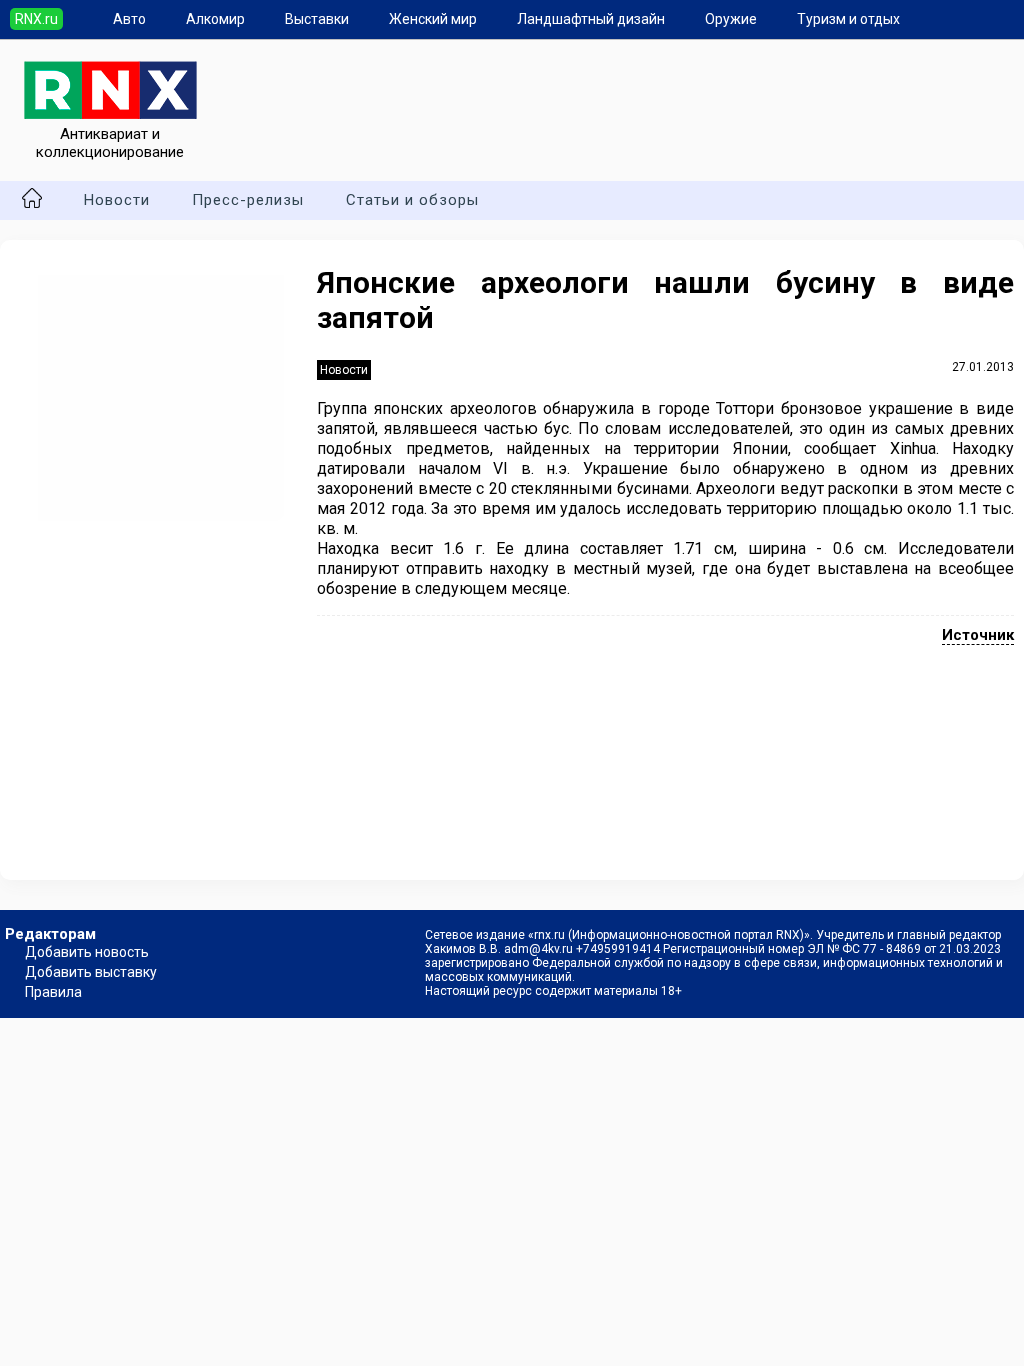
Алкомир (215, 19)
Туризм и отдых (848, 19)
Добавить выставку (91, 972)
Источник (978, 635)
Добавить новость (87, 952)
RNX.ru (36, 19)
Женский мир (433, 19)
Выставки (317, 19)
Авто (129, 19)
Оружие (731, 19)
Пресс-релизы (248, 200)
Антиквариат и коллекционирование (110, 143)
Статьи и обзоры (412, 200)
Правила (53, 992)
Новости (117, 200)
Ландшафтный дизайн (591, 19)
